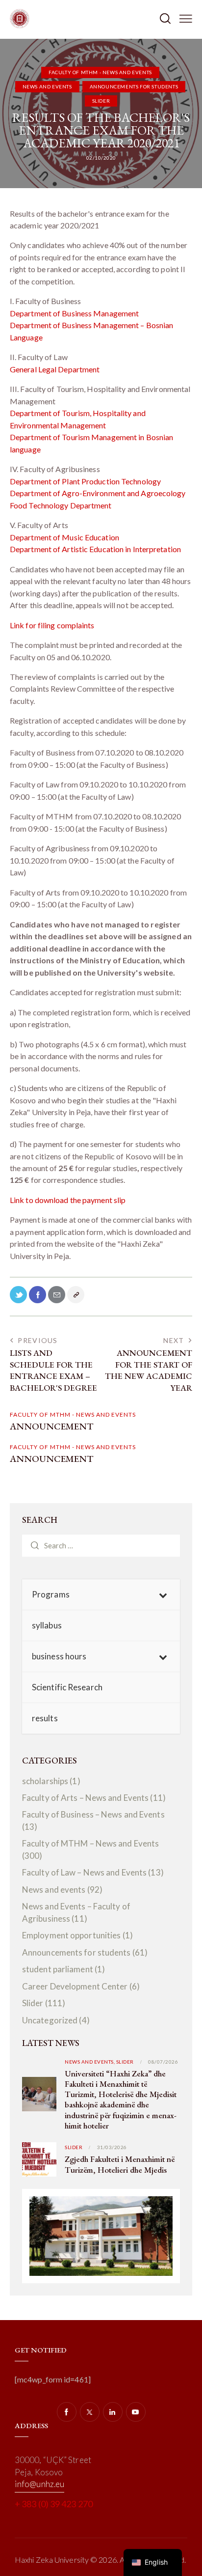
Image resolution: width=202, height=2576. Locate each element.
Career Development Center (75, 1986)
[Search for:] (101, 1545)
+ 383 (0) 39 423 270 (54, 2504)
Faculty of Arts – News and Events (85, 1798)
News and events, (90, 2062)
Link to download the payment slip (68, 1200)
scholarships (45, 1781)
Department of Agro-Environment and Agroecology (98, 493)
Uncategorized (50, 2020)
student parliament (58, 1969)
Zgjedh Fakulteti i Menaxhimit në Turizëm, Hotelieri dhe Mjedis (120, 2164)
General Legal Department (55, 369)
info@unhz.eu (39, 2484)
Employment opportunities (71, 1935)
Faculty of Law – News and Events (84, 1872)
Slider (101, 101)
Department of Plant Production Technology (85, 481)
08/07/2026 (163, 2062)
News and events (47, 86)
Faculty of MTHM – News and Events (90, 1843)
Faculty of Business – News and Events (93, 1814)
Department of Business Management (74, 313)
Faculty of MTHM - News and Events (100, 72)
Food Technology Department (61, 505)
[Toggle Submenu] (163, 1595)
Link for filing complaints (52, 625)
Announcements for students (134, 86)
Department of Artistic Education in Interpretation (95, 549)
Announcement (51, 1427)
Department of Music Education (64, 537)
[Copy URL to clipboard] (76, 1295)
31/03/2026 (112, 2147)
